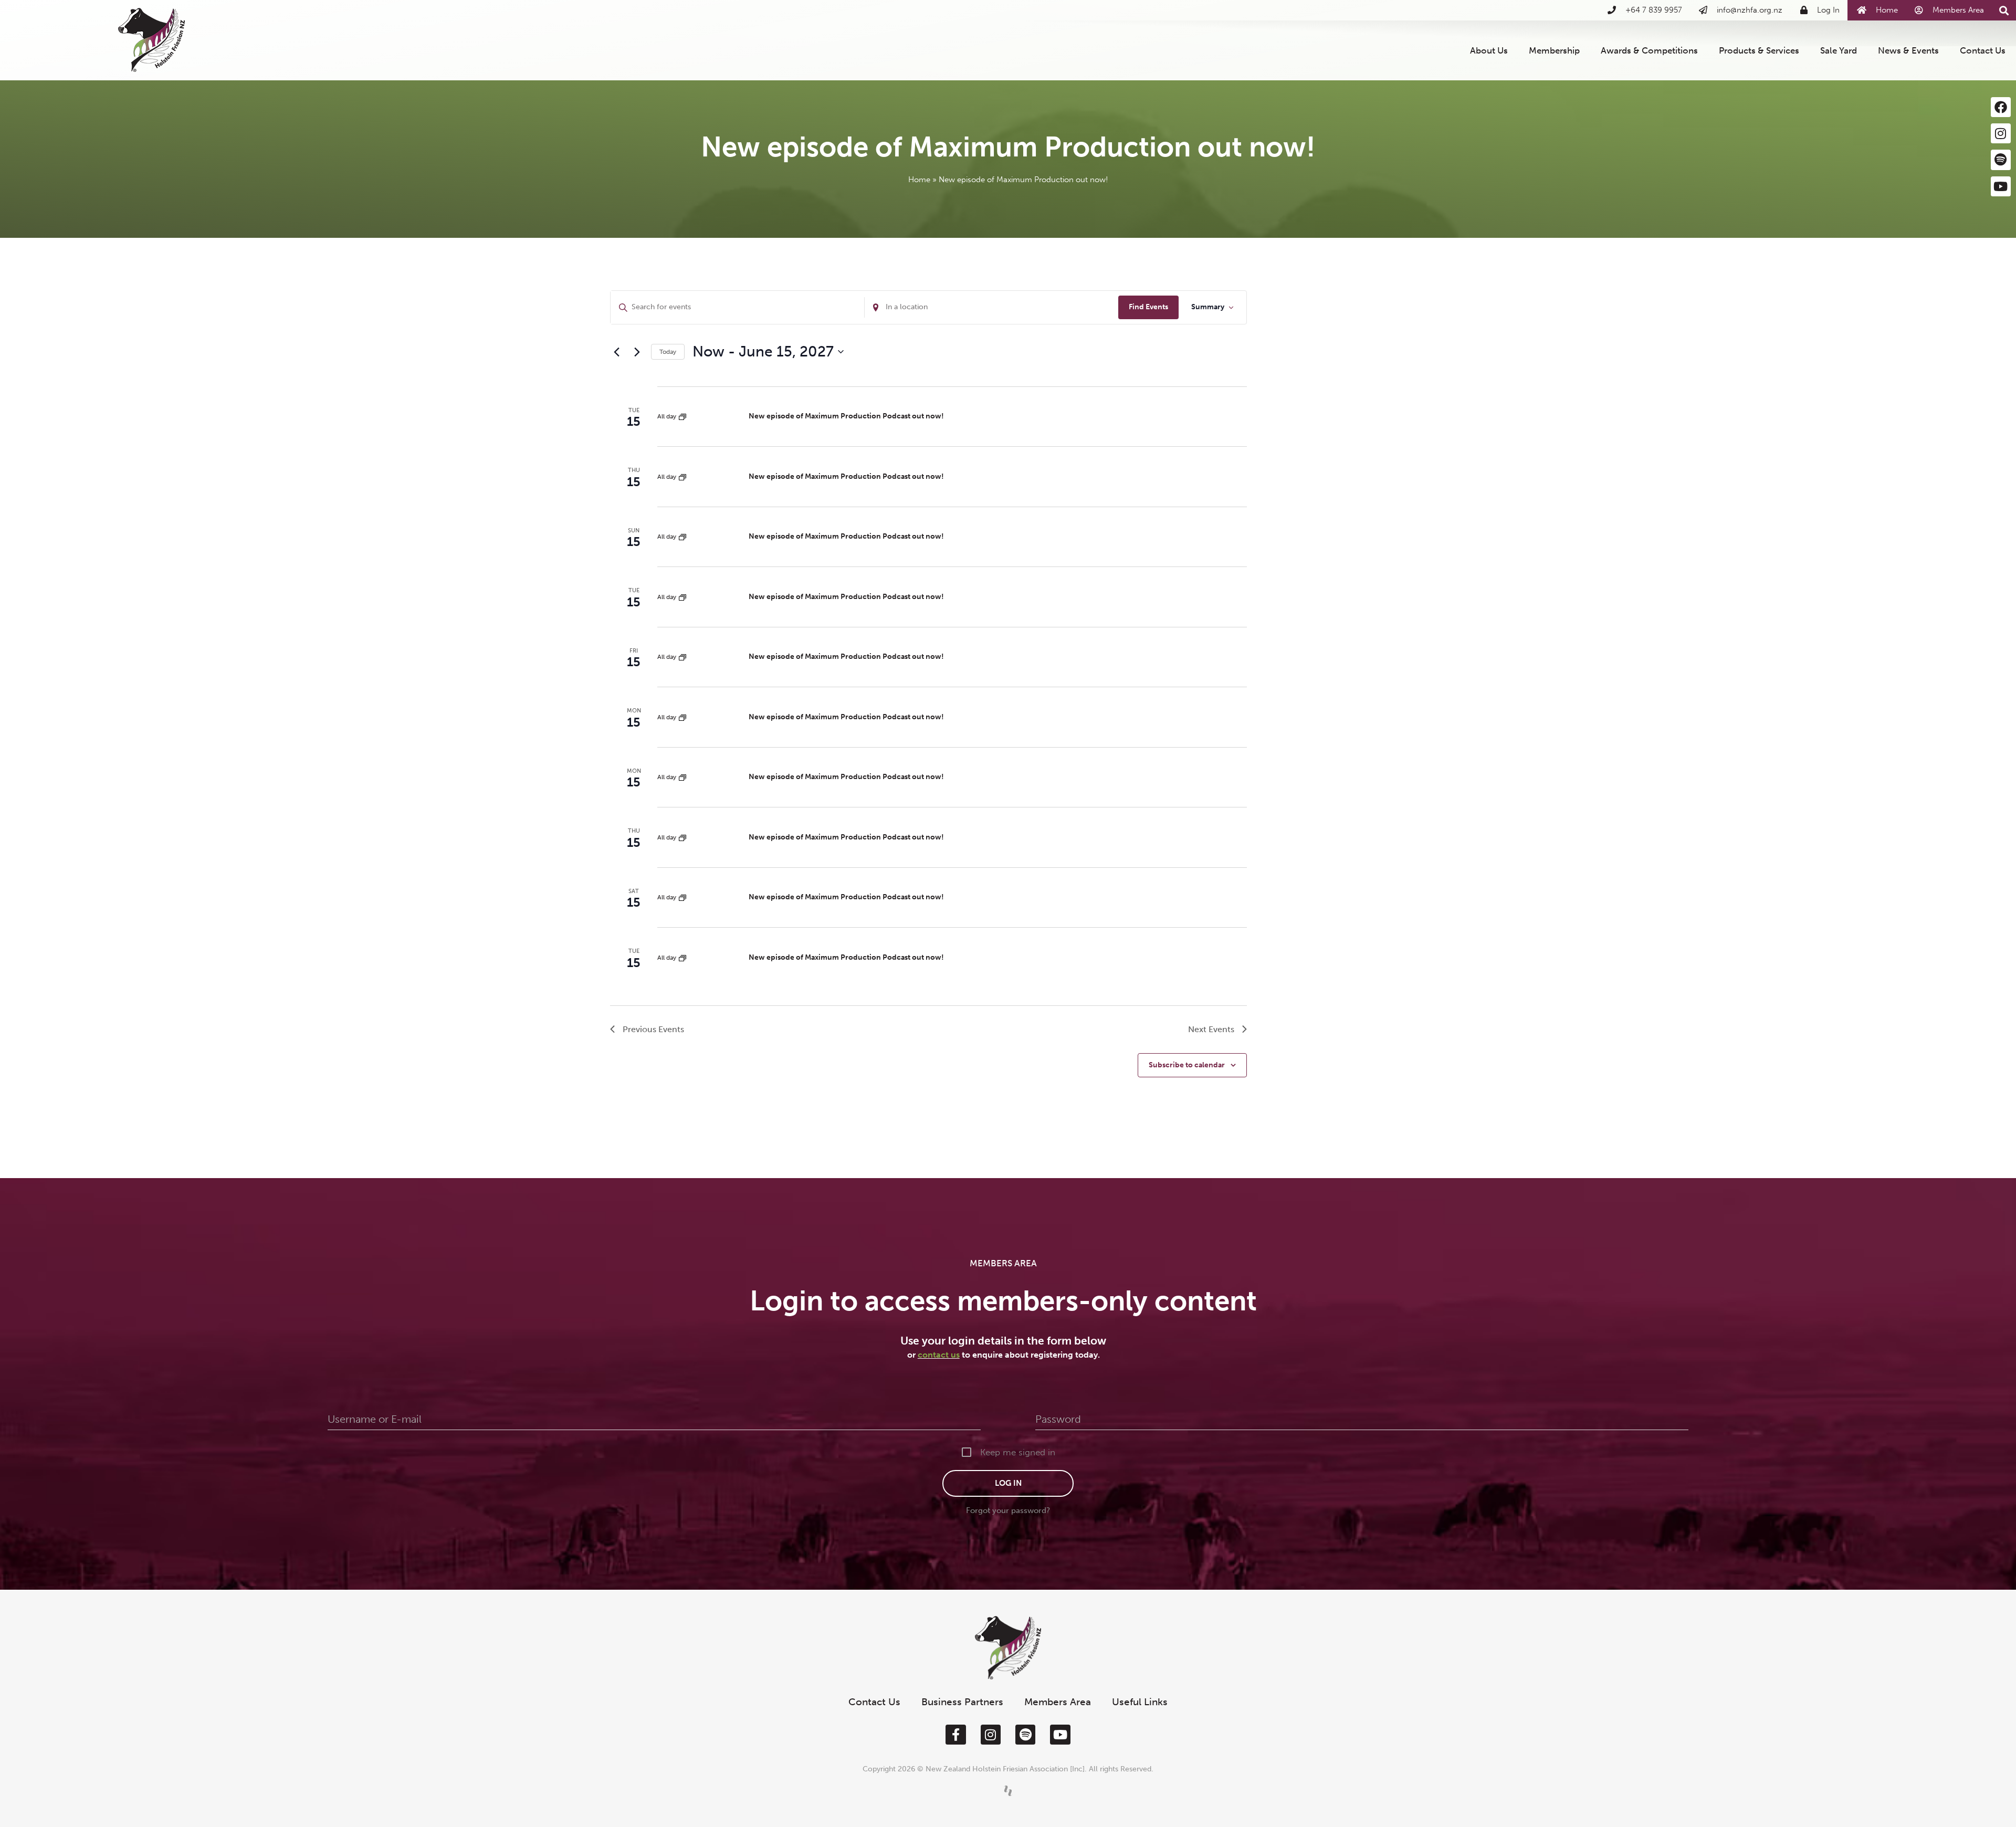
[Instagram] (2001, 133)
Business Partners (962, 1702)
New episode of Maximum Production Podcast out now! (846, 416)
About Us (1489, 50)
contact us (939, 1355)
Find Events (1148, 307)
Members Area (1058, 1702)
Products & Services (1759, 50)
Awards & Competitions (1649, 50)
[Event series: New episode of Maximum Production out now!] (682, 416)
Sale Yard (1839, 50)
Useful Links (1140, 1702)
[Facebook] (2001, 107)
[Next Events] (637, 352)
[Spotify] (2001, 160)
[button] (2004, 11)
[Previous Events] (616, 352)
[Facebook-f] (955, 1735)
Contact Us (1983, 50)
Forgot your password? (1008, 1510)
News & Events (1908, 50)
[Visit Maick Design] (1008, 1791)
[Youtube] (2001, 186)
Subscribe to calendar (1187, 1065)
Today (668, 352)
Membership (1554, 50)
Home (919, 180)
